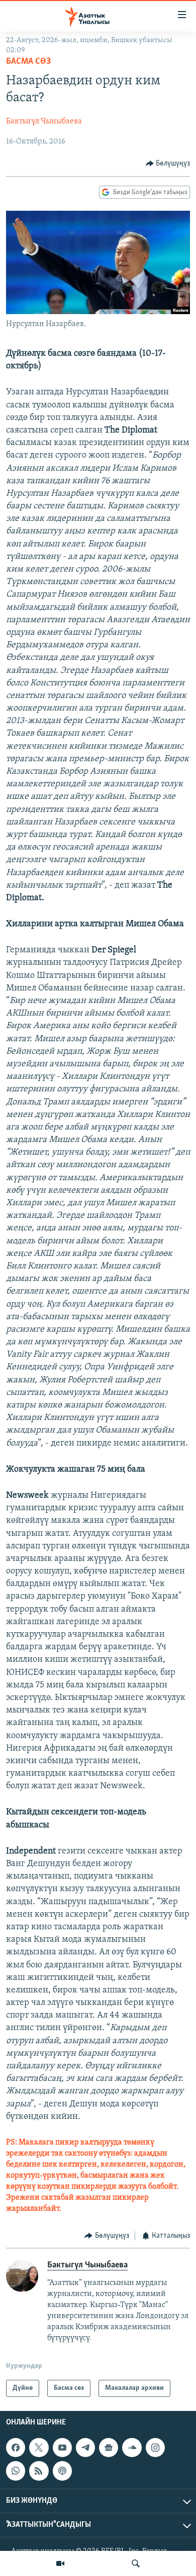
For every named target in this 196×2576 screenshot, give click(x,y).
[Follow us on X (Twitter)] (39, 2448)
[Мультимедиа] (60, 2563)
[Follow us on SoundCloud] (132, 2448)
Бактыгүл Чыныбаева (44, 121)
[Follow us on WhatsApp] (16, 2471)
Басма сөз (28, 62)
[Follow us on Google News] (109, 2448)
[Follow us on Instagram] (155, 2448)
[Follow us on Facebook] (16, 2448)
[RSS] (39, 2471)
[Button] (168, 164)
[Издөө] (136, 2563)
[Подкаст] (62, 2471)
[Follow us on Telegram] (85, 2448)
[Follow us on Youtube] (62, 2448)
